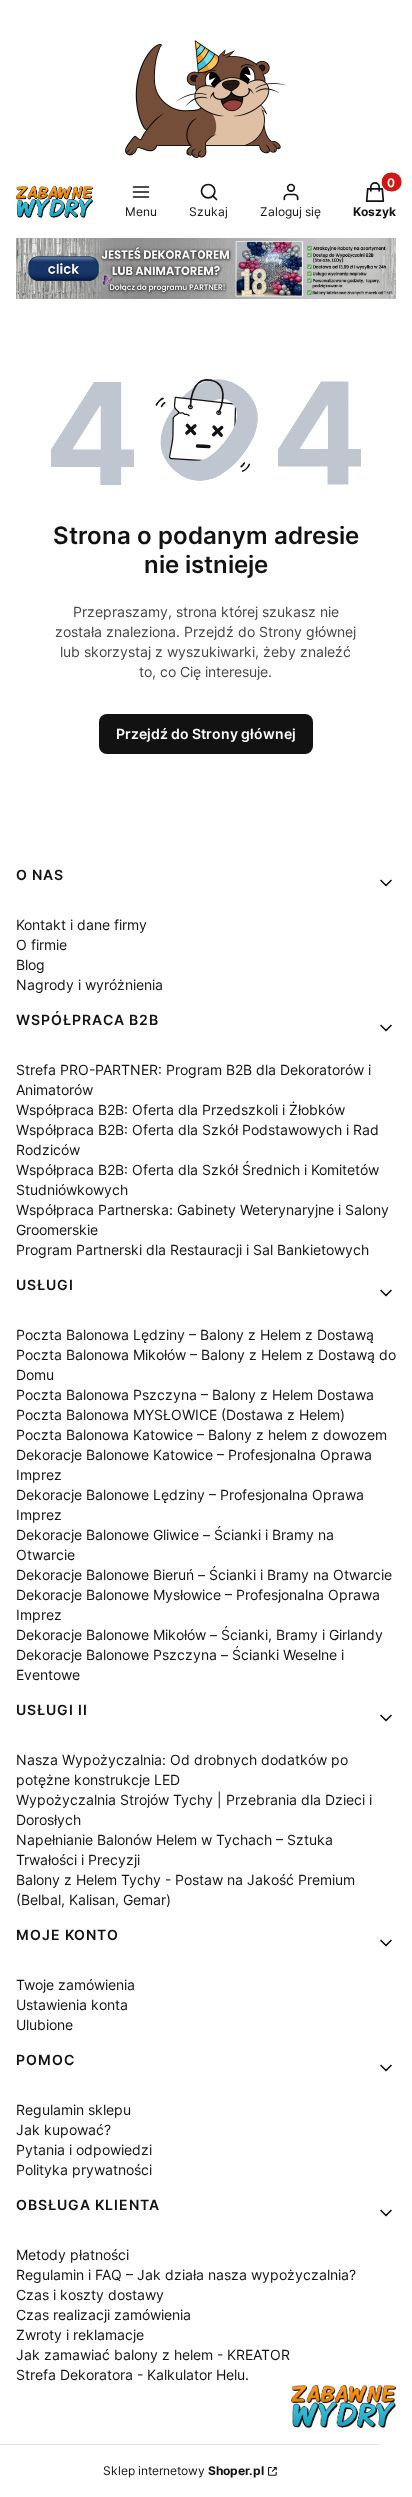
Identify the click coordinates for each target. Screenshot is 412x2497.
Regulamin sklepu (73, 2109)
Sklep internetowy (183, 2470)
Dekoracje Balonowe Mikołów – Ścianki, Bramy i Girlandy (199, 1634)
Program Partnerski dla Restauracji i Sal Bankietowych (192, 1249)
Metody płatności (72, 2254)
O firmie (41, 944)
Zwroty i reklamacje (80, 2334)
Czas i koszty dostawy (90, 2294)
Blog (30, 964)
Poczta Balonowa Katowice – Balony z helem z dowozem (201, 1434)
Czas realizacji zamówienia (103, 2314)
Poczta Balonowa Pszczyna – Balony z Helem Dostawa (195, 1394)
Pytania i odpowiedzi (84, 2149)
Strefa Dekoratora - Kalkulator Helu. (132, 2374)
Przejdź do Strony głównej (206, 733)
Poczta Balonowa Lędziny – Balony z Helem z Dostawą (195, 1334)
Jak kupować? (63, 2129)
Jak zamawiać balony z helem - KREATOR (153, 2354)
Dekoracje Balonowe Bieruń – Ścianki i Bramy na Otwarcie (204, 1574)
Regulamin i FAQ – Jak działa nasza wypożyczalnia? (186, 2274)
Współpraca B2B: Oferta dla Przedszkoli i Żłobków (180, 1109)
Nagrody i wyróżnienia (89, 984)
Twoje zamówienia (75, 1984)
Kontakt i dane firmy (81, 924)
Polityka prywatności (84, 2169)
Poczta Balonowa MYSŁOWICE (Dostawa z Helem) (180, 1414)
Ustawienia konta (72, 2004)
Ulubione (44, 2024)
